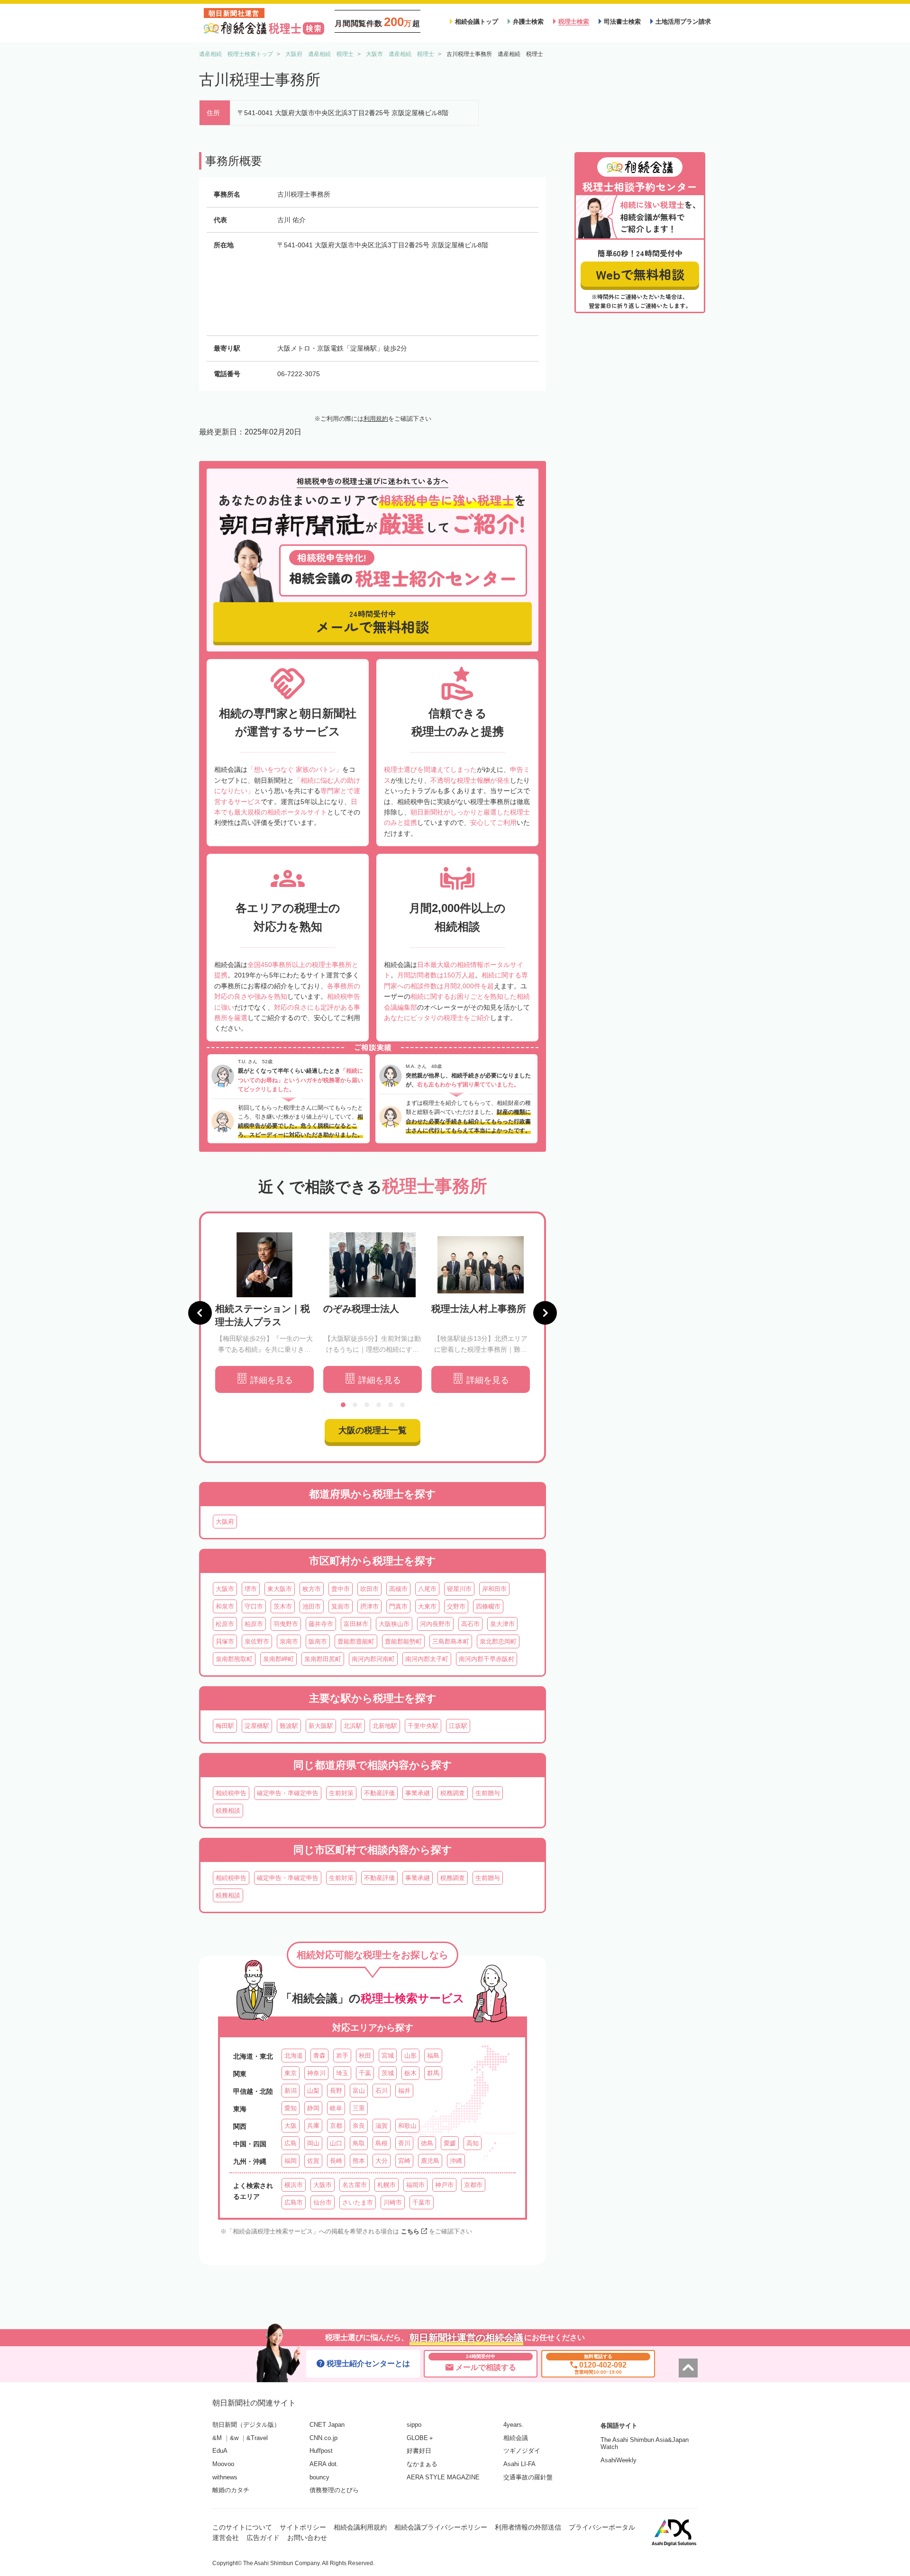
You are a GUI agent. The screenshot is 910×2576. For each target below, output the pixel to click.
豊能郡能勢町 (403, 1641)
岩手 (342, 2056)
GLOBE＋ (420, 2438)
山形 (410, 2056)
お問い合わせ (307, 2538)
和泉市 (225, 1606)
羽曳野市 (286, 1624)
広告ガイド (263, 2538)
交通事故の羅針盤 (528, 2477)
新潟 (291, 2091)
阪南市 (318, 1641)
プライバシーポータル (602, 2527)
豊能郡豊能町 (356, 1641)
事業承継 (418, 1793)
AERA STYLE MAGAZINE (443, 2477)
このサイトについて (242, 2527)
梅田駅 (225, 1726)
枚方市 (312, 1589)
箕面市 (341, 1606)
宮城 (388, 2056)
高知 (473, 2143)
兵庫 (313, 2126)
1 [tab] (343, 1405)
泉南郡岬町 (278, 1659)
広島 (291, 2143)
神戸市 (444, 2185)
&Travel (257, 2438)
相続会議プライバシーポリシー (441, 2527)
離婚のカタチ (231, 2490)
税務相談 (228, 1811)
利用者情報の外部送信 (528, 2527)
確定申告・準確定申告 (288, 1793)
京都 (336, 2126)
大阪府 (225, 1522)
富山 (359, 2091)
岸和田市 (494, 1589)
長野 (336, 2091)
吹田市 (369, 1589)
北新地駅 (385, 1726)
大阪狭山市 (394, 1624)
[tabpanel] (264, 1313)
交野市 (456, 1606)
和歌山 (407, 2126)
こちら (410, 2231)
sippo (414, 2425)
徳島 (427, 2143)
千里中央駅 (423, 1726)
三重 (359, 2108)
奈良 (359, 2126)
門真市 (398, 1606)
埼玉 (342, 2073)
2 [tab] (355, 1405)
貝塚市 (225, 1641)
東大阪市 (280, 1589)
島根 (382, 2143)
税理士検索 (574, 22)
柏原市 (254, 1624)
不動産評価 (379, 1793)
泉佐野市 (257, 1641)
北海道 (294, 2056)
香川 (404, 2143)
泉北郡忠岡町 (498, 1641)
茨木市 (283, 1606)
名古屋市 (355, 2185)
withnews (225, 2477)
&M (217, 2438)
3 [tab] (367, 1405)
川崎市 (393, 2202)
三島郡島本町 (451, 1641)
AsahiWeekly (619, 2460)
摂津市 (369, 1606)
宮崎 (404, 2161)
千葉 (365, 2073)
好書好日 (419, 2451)
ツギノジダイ (522, 2451)
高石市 (470, 1624)
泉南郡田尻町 (323, 1659)
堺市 (251, 1589)
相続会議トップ (477, 22)
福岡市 (415, 2185)
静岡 (313, 2108)
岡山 (313, 2143)
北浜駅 (353, 1726)
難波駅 (289, 1726)
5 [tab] (391, 1405)
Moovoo (223, 2464)
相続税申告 (231, 1793)
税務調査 (453, 1793)
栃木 (410, 2073)
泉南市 (289, 1641)
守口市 (254, 1606)
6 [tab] (402, 1405)
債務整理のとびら (334, 2490)
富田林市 (356, 1624)
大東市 (427, 1606)
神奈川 (316, 2073)
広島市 (294, 2202)
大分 (382, 2161)
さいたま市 (358, 2202)
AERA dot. (324, 2464)
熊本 (359, 2161)
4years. (514, 2425)
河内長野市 (435, 1624)
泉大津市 (502, 1624)
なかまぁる (422, 2464)
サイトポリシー (303, 2527)
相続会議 (516, 2438)
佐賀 (313, 2161)
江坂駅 (458, 1726)
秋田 (365, 2056)
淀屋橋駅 (257, 1726)
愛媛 (450, 2143)
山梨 (313, 2091)
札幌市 (387, 2185)
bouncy (319, 2477)
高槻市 (398, 1589)
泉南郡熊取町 (234, 1659)
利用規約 (376, 419)
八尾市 (427, 1589)
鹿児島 (430, 2161)
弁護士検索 (528, 22)
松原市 (225, 1624)
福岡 (291, 2161)
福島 (433, 2056)
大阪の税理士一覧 (373, 1430)
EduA (220, 2451)
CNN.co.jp (323, 2438)
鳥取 (359, 2143)
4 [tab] (379, 1405)
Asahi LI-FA (519, 2464)
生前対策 (341, 1793)
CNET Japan (327, 2425)
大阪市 (225, 1589)
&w (234, 2438)
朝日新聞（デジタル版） (246, 2425)
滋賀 (382, 2126)
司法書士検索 (622, 22)
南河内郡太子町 (427, 1659)
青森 (319, 2056)
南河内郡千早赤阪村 (487, 1659)
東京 (291, 2073)
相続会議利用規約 (360, 2527)
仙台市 (323, 2202)
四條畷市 (488, 1606)
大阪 (291, 2126)
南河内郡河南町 (373, 1659)
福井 (404, 2091)
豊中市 (341, 1589)
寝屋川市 (459, 1589)
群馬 (433, 2073)
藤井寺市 (321, 1624)
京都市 (473, 2185)
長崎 (336, 2161)
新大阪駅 (321, 1726)
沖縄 (456, 2161)
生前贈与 (488, 1793)
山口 (336, 2143)
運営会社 (226, 2538)
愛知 (291, 2108)
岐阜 (336, 2108)
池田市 (312, 1606)
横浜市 (294, 2185)
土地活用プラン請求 (683, 22)
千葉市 (422, 2202)
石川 (382, 2091)
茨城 (388, 2073)
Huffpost (321, 2451)
